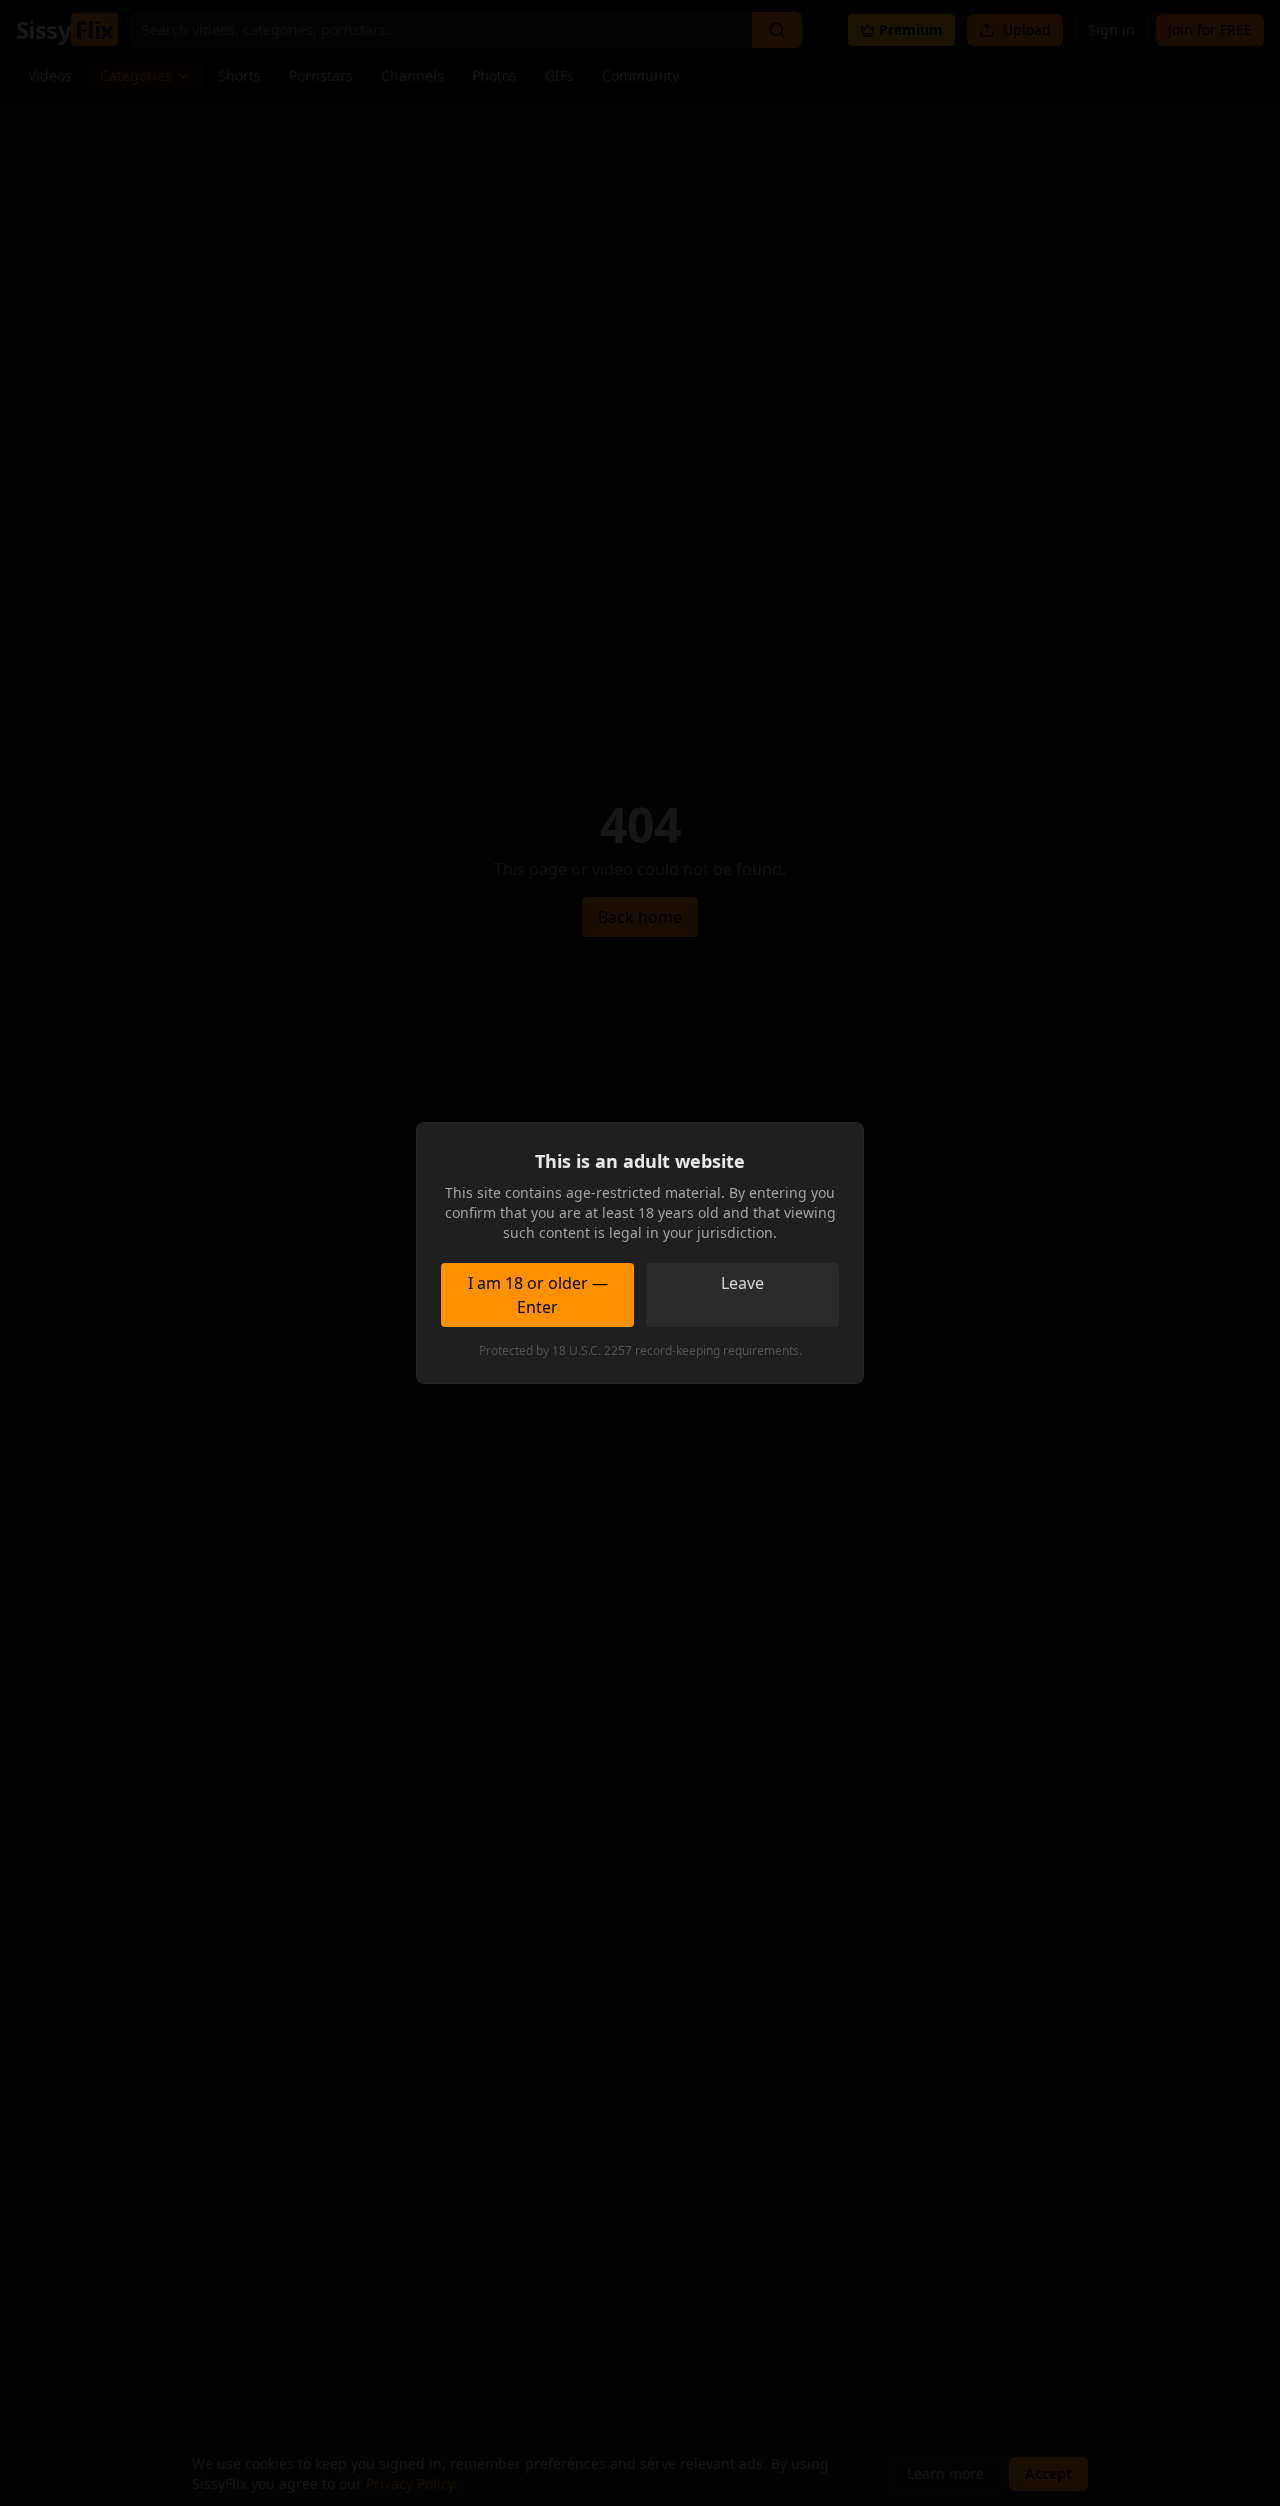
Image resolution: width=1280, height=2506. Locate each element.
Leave (742, 1283)
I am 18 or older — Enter (538, 1295)
